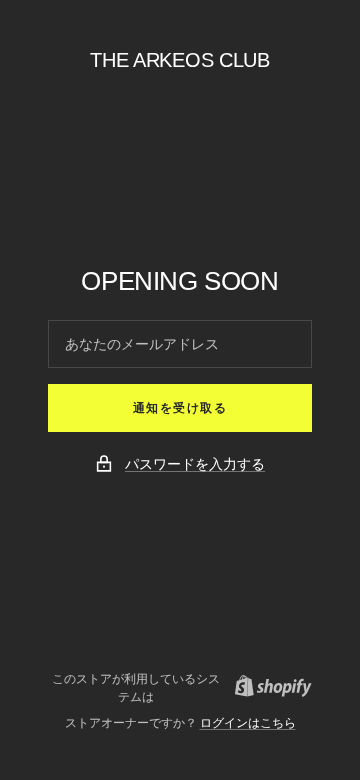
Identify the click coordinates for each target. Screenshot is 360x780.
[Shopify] (267, 688)
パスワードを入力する (195, 464)
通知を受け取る (180, 408)
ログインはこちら (248, 723)
